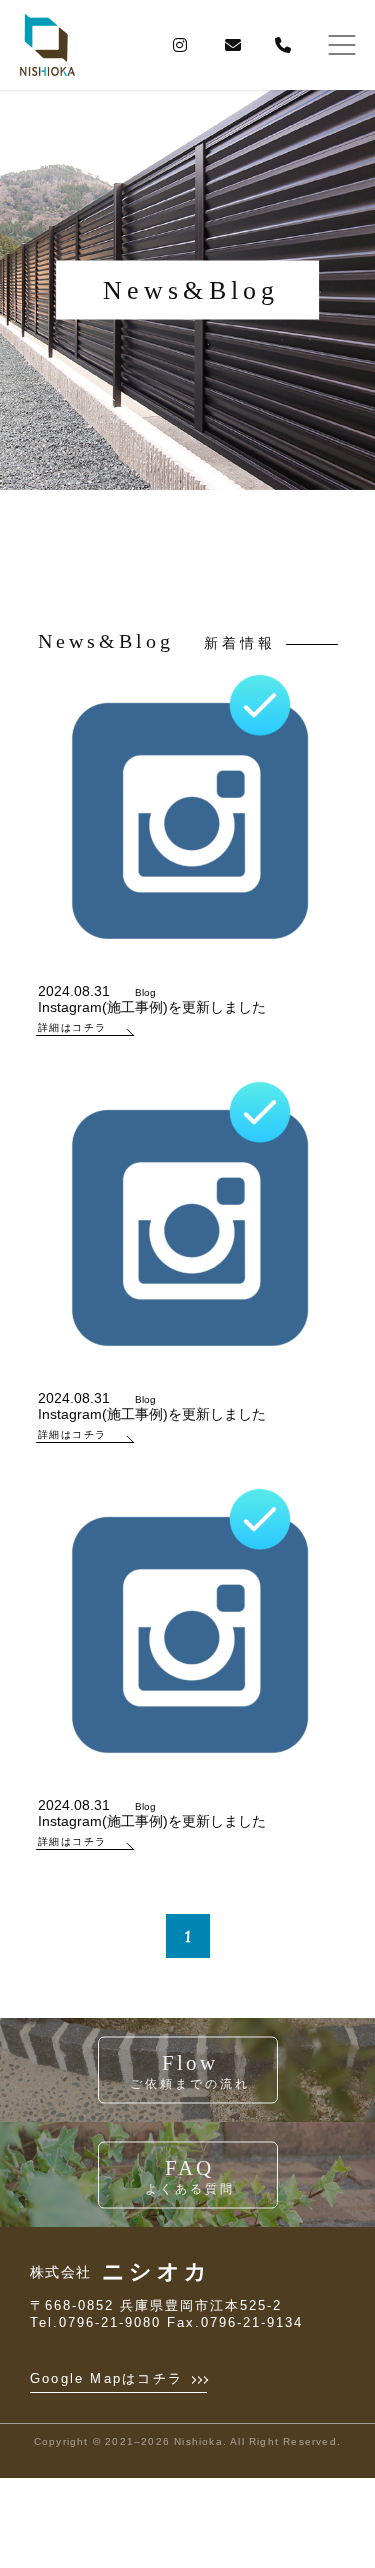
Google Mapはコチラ (109, 2378)
